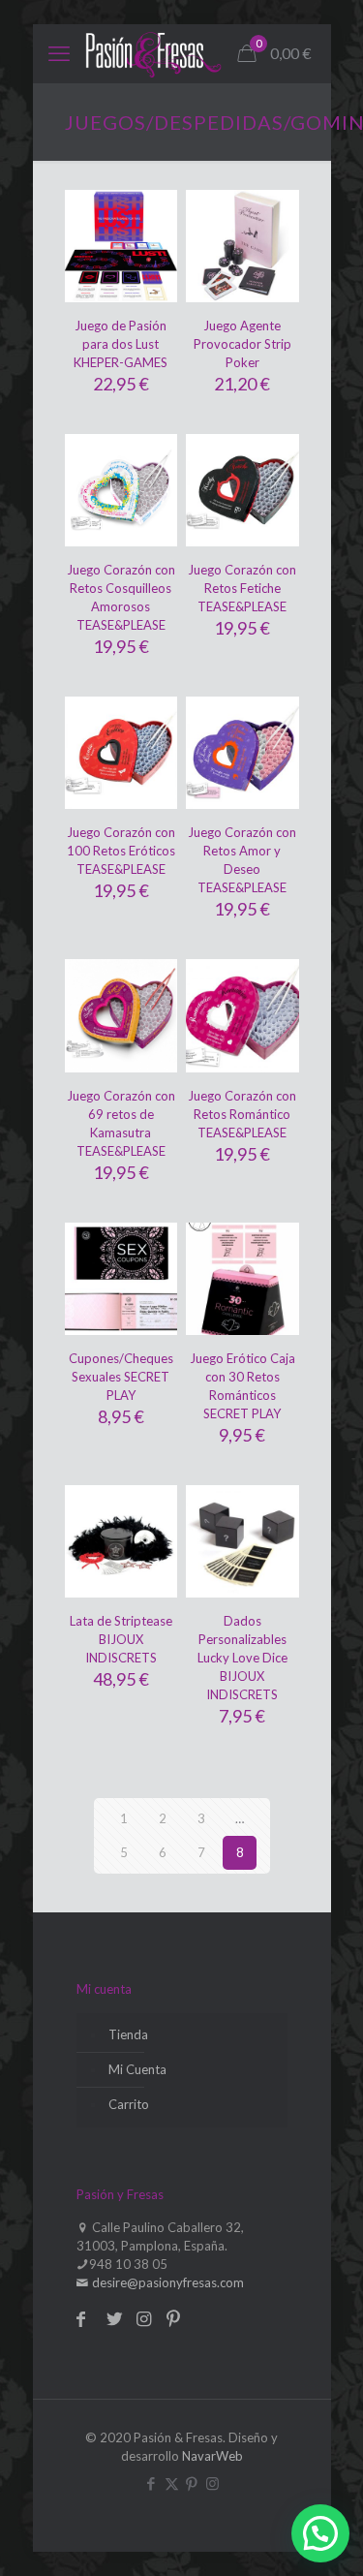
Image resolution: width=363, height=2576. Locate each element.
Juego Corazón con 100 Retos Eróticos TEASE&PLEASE (121, 851)
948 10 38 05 (128, 2264)
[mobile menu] (59, 53)
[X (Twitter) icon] (172, 2483)
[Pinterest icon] (192, 2483)
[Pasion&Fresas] (153, 53)
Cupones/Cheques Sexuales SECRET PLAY (121, 1377)
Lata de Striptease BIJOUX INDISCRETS (121, 1639)
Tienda (128, 2034)
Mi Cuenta (137, 2069)
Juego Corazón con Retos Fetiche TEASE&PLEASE (242, 588)
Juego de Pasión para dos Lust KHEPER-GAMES (121, 344)
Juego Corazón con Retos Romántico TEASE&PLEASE (242, 1114)
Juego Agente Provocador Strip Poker (242, 344)
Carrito (129, 2104)
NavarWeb (212, 2456)
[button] (320, 2533)
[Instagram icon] (212, 2483)
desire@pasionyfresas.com (166, 2282)
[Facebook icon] (151, 2483)
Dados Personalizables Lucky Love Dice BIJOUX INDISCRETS (242, 1658)
